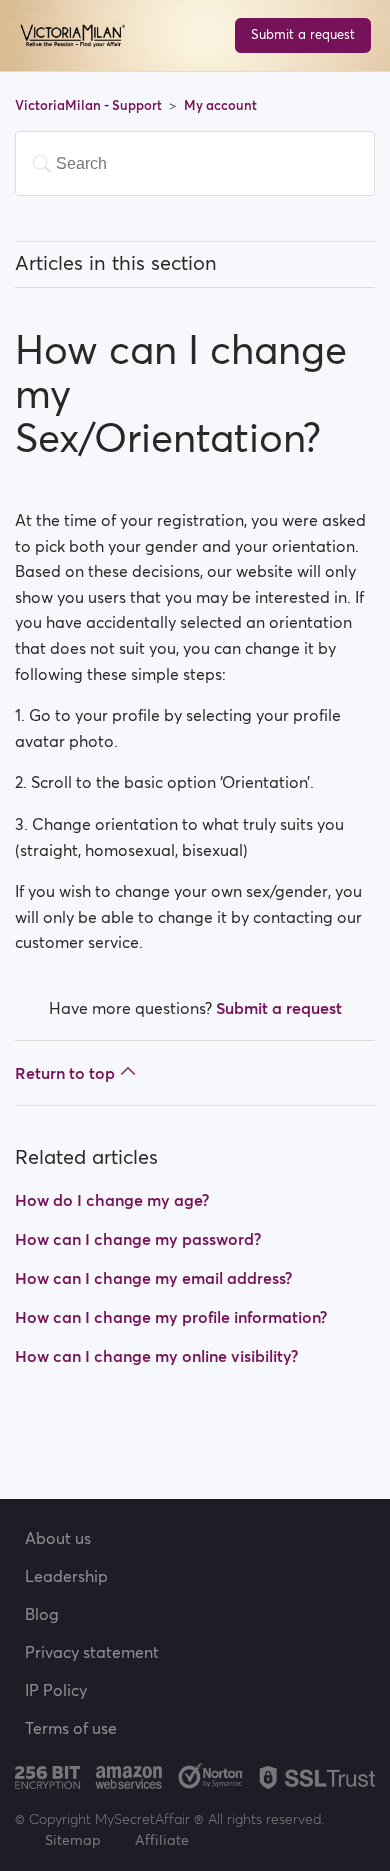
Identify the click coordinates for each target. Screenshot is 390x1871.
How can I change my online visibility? (156, 1356)
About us (58, 1538)
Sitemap (73, 1840)
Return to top (65, 1073)
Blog (42, 1614)
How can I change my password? (138, 1239)
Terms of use (71, 1728)
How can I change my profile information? (171, 1317)
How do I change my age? (112, 1200)
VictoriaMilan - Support (90, 105)
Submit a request (303, 34)
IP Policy (56, 1690)
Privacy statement (92, 1652)
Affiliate (162, 1840)
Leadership (66, 1576)
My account (220, 105)
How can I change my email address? (153, 1278)
